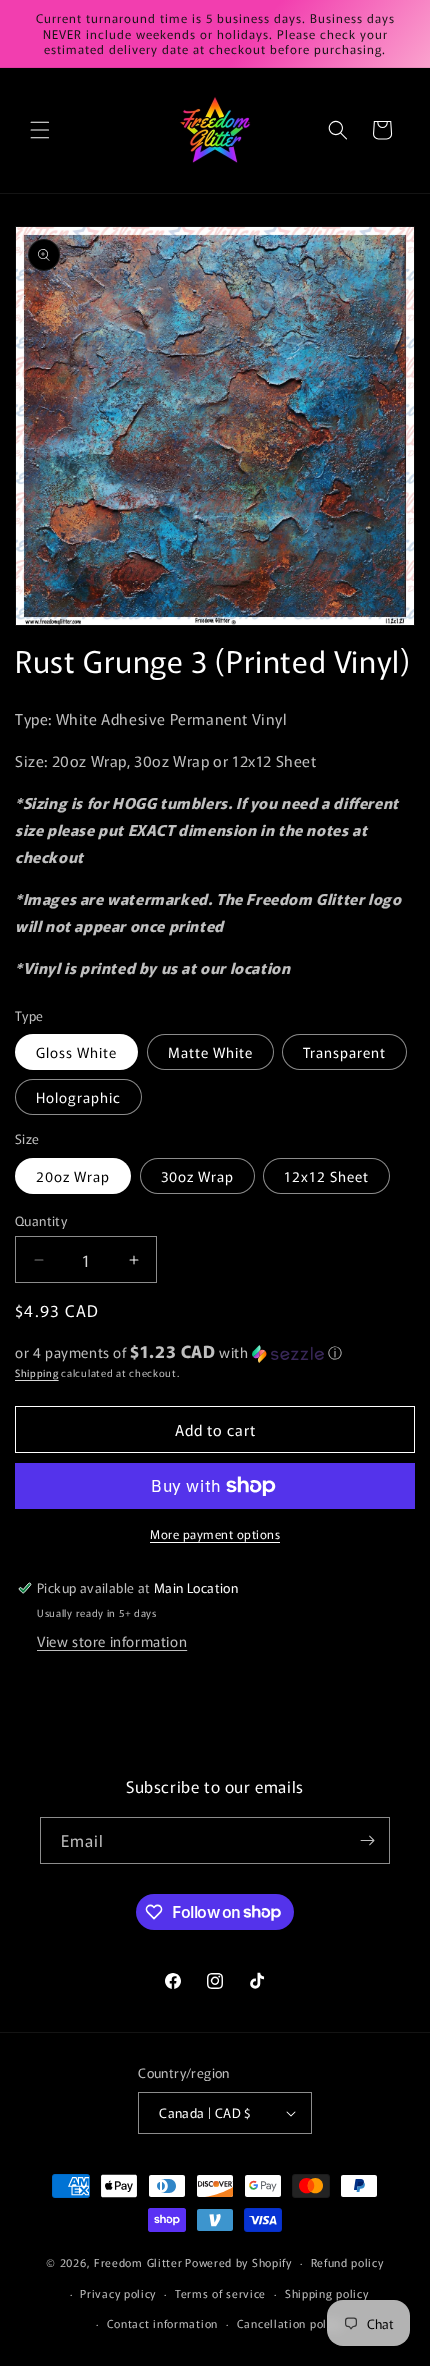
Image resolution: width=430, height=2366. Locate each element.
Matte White (210, 1052)
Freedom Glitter (138, 2262)
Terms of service (220, 2293)
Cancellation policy (289, 2323)
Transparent (344, 1052)
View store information (112, 1641)
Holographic (78, 1097)
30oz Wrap (197, 1176)
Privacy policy (118, 2293)
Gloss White (76, 1052)
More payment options (215, 1533)
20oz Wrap (73, 1176)
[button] (40, 130)
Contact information (162, 2323)
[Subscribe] (367, 1840)
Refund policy (347, 2262)
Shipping (37, 1372)
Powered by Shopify (238, 2262)
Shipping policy (327, 2293)
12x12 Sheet (326, 1176)
